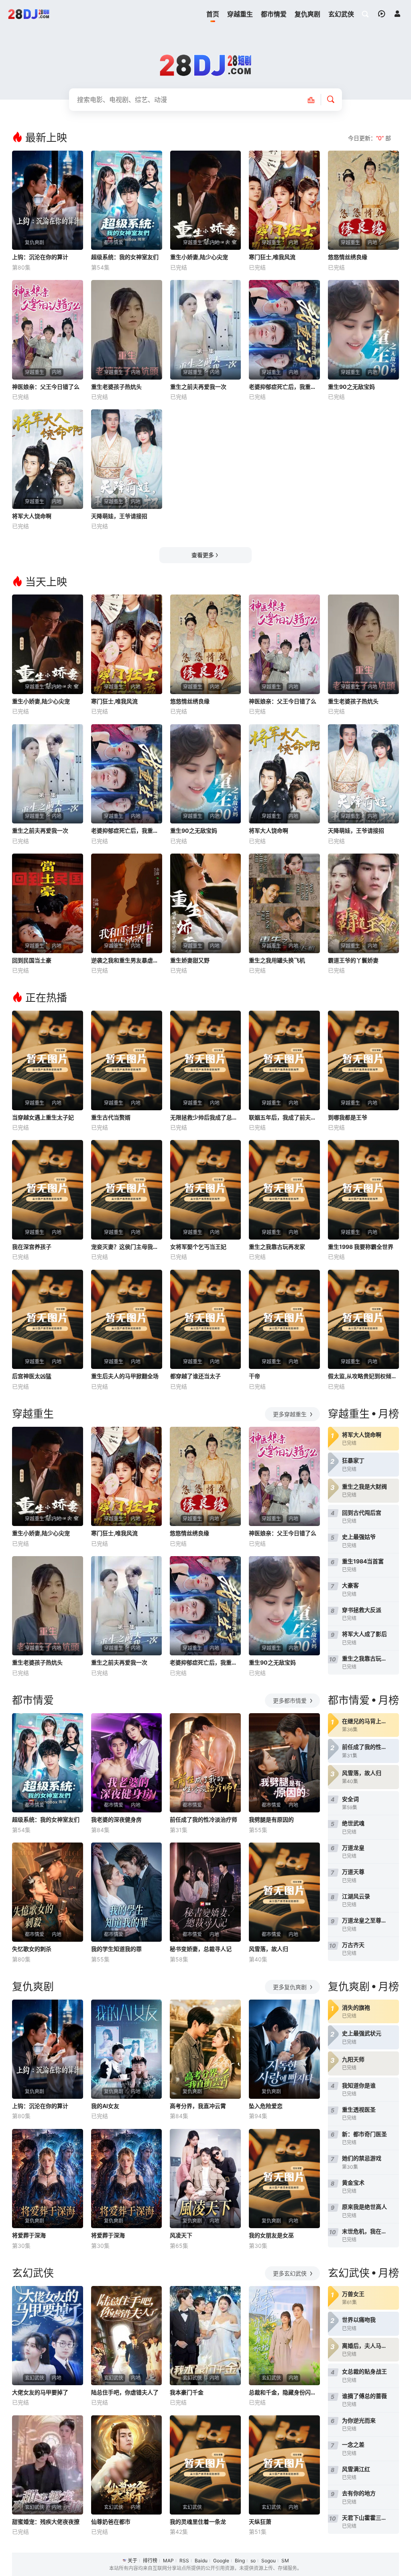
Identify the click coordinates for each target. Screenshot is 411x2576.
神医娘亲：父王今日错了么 (46, 387)
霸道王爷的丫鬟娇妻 (353, 960)
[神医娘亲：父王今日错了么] (48, 330)
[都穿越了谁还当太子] (206, 1320)
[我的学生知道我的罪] (127, 1892)
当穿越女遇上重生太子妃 (43, 1117)
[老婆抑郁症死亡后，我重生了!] (284, 330)
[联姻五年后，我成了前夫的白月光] (284, 1060)
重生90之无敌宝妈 (351, 387)
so (253, 2561)
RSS (184, 2561)
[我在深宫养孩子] (48, 1190)
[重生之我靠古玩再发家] (284, 1190)
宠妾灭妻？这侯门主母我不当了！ (127, 1247)
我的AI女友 (105, 2106)
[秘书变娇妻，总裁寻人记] (205, 1892)
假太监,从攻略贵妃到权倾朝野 (363, 1376)
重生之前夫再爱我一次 (198, 387)
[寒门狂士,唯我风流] (284, 200)
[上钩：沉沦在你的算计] (48, 200)
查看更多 (203, 555)
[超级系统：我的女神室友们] (127, 200)
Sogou (269, 2561)
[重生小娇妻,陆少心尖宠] (206, 200)
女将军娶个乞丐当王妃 (198, 1247)
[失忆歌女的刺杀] (48, 1892)
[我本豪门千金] (205, 2336)
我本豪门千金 (187, 2392)
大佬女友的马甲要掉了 (40, 2392)
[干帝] (284, 1320)
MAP (168, 2561)
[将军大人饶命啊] (48, 459)
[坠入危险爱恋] (284, 2049)
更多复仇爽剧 (291, 1987)
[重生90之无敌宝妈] (363, 330)
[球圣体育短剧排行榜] (315, 100)
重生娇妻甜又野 (190, 960)
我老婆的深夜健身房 (116, 1819)
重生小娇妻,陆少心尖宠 (199, 257)
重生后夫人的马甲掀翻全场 (125, 1376)
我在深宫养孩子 (32, 1247)
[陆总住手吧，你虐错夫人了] (127, 2336)
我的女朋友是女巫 (271, 2235)
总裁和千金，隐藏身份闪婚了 (284, 2392)
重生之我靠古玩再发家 (277, 1247)
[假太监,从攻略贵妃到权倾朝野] (363, 1320)
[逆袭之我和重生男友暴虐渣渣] (127, 903)
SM (285, 2561)
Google (221, 2561)
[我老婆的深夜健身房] (127, 1763)
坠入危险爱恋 (266, 2106)
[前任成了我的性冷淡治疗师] (205, 1763)
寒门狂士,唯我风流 (272, 257)
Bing (240, 2561)
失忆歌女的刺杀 (32, 1949)
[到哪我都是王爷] (363, 1060)
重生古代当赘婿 (111, 1117)
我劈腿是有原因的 (271, 1819)
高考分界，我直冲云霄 (198, 2106)
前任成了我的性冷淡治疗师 (203, 1819)
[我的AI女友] (127, 2049)
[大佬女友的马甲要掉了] (48, 2336)
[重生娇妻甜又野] (206, 903)
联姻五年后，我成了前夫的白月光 (284, 1117)
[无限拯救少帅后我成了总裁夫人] (206, 1060)
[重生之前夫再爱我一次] (206, 330)
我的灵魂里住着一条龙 (198, 2522)
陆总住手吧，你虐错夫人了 (125, 2392)
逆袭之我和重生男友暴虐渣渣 (127, 960)
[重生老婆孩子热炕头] (127, 330)
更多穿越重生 (291, 1414)
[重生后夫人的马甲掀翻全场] (127, 1320)
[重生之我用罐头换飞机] (284, 903)
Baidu (201, 2561)
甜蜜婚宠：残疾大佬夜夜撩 (46, 2522)
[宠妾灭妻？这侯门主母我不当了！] (127, 1190)
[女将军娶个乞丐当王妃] (206, 1190)
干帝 (254, 1376)
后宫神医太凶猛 (32, 1376)
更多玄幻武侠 (291, 2273)
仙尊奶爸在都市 (111, 2522)
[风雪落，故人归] (284, 1892)
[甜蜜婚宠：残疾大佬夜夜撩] (48, 2465)
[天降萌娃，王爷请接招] (127, 459)
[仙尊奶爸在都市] (127, 2465)
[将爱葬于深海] (48, 2179)
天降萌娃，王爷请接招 (119, 516)
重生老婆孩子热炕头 (116, 387)
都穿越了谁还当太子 (195, 1376)
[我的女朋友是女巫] (284, 2179)
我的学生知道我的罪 (116, 1949)
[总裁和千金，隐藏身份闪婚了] (284, 2336)
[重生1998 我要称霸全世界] (363, 1190)
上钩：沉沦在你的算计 (40, 257)
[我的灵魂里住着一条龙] (205, 2465)
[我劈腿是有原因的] (284, 1763)
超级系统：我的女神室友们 (125, 257)
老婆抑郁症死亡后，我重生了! (284, 387)
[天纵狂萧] (284, 2465)
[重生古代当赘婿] (127, 1060)
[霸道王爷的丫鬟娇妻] (363, 903)
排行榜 (150, 2561)
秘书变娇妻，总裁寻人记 (201, 1949)
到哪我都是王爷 (348, 1117)
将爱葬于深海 (29, 2235)
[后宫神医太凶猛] (48, 1320)
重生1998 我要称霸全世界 (361, 1247)
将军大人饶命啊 (32, 516)
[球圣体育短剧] (29, 14)
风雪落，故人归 (269, 1949)
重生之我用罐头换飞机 (277, 960)
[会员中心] (397, 14)
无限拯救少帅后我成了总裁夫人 (206, 1117)
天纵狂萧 (260, 2522)
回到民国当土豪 (32, 960)
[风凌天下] (205, 2179)
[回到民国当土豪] (48, 903)
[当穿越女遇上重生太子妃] (48, 1060)
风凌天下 (181, 2235)
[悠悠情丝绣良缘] (363, 200)
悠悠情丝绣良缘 (348, 257)
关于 (132, 2561)
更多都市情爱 (291, 1701)
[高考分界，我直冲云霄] (205, 2049)
